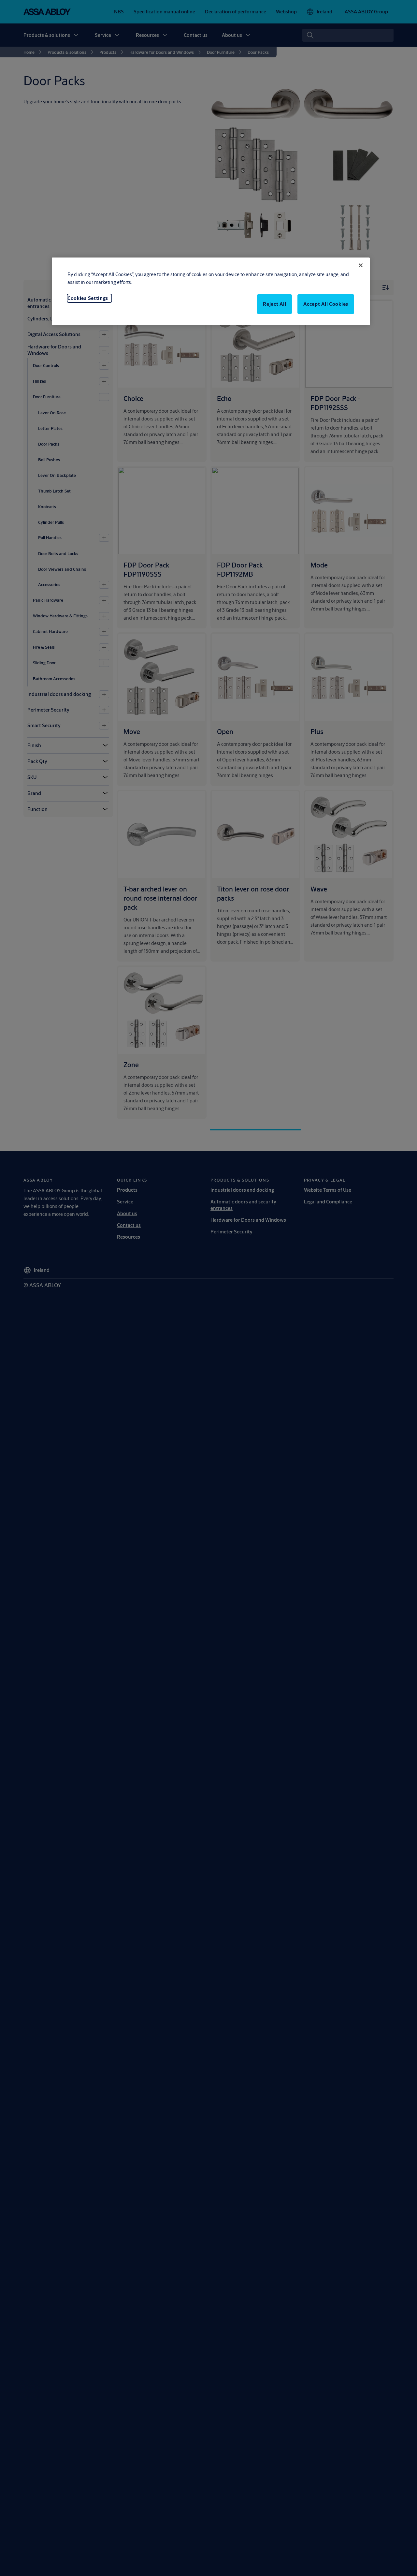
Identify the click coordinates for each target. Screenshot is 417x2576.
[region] (211, 291)
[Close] (361, 265)
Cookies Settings (88, 298)
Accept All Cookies (326, 304)
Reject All (274, 304)
